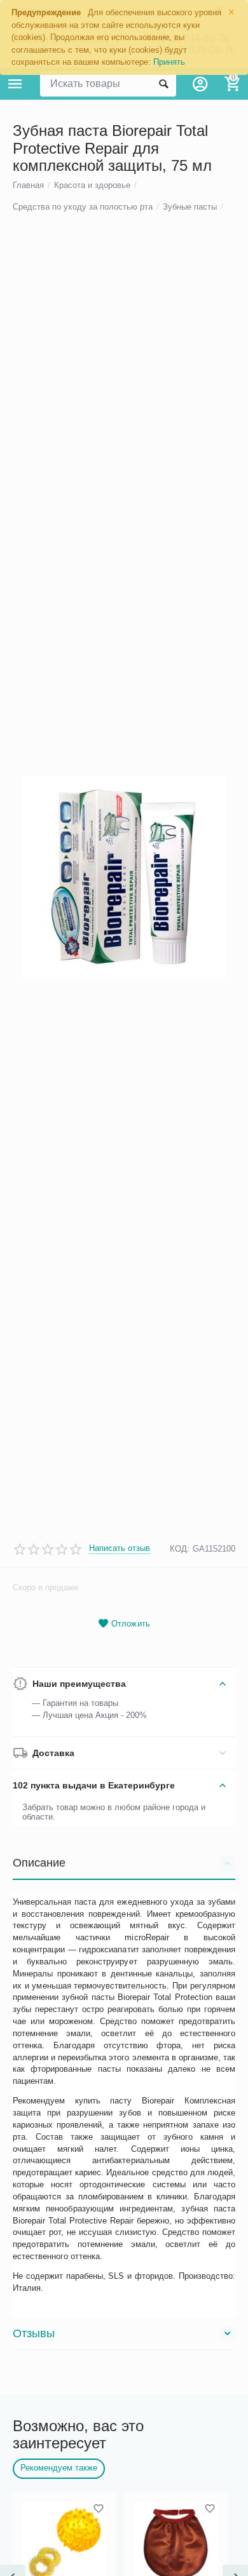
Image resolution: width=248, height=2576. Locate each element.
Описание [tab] (39, 1863)
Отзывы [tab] (34, 2333)
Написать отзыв (120, 1548)
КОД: (180, 1549)
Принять (169, 62)
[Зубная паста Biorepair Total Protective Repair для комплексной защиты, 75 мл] (124, 878)
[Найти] (163, 84)
